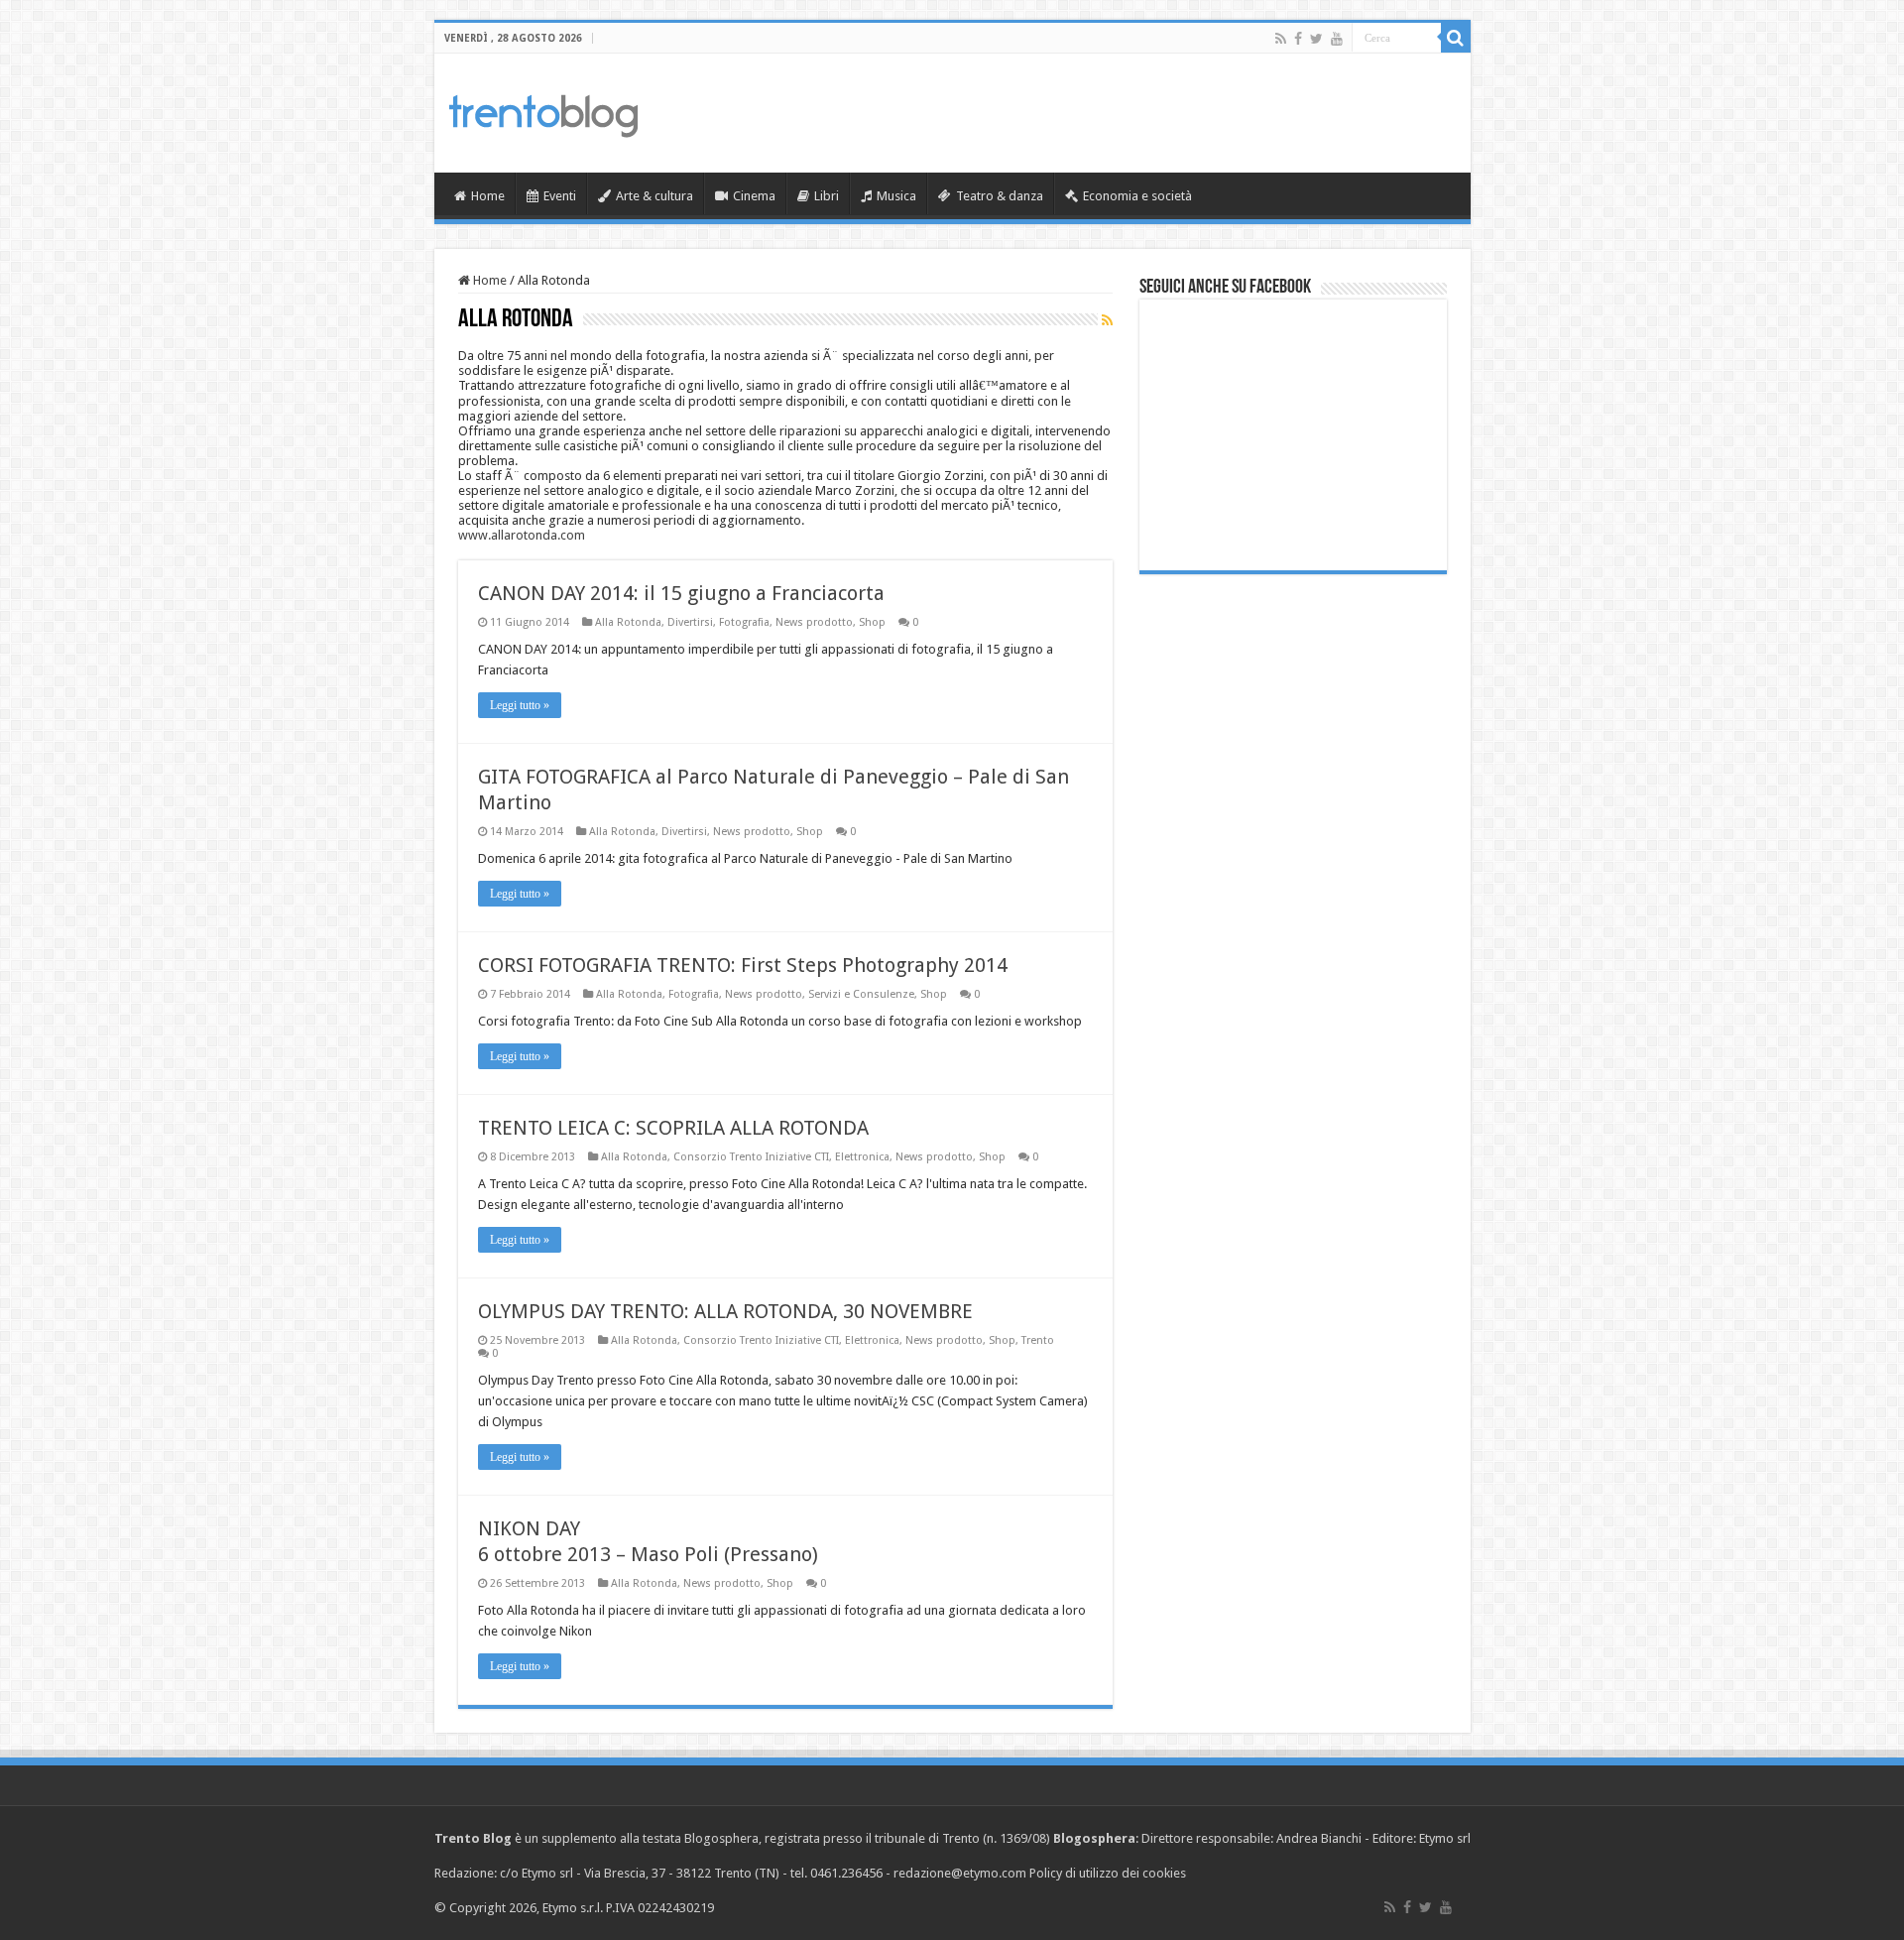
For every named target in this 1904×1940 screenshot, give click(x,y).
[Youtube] (1337, 39)
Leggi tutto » (520, 705)
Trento (1038, 1340)
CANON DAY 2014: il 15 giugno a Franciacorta (681, 593)
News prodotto (814, 622)
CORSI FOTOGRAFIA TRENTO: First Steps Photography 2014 (743, 965)
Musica (896, 196)
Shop (872, 622)
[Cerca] (1456, 38)
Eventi (560, 196)
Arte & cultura (654, 196)
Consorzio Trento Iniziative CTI (751, 1157)
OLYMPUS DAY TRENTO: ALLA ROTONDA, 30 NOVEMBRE (725, 1311)
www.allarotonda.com (522, 535)
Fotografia (744, 622)
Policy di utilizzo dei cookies (1108, 1873)
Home (488, 196)
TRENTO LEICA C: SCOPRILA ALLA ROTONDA (673, 1128)
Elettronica (862, 1157)
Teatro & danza (1000, 196)
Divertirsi (690, 622)
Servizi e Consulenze (861, 994)
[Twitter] (1316, 39)
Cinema (754, 196)
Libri (827, 196)
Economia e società (1137, 196)
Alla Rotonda (628, 622)
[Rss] (1281, 39)
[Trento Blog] (543, 112)
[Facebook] (1298, 39)
